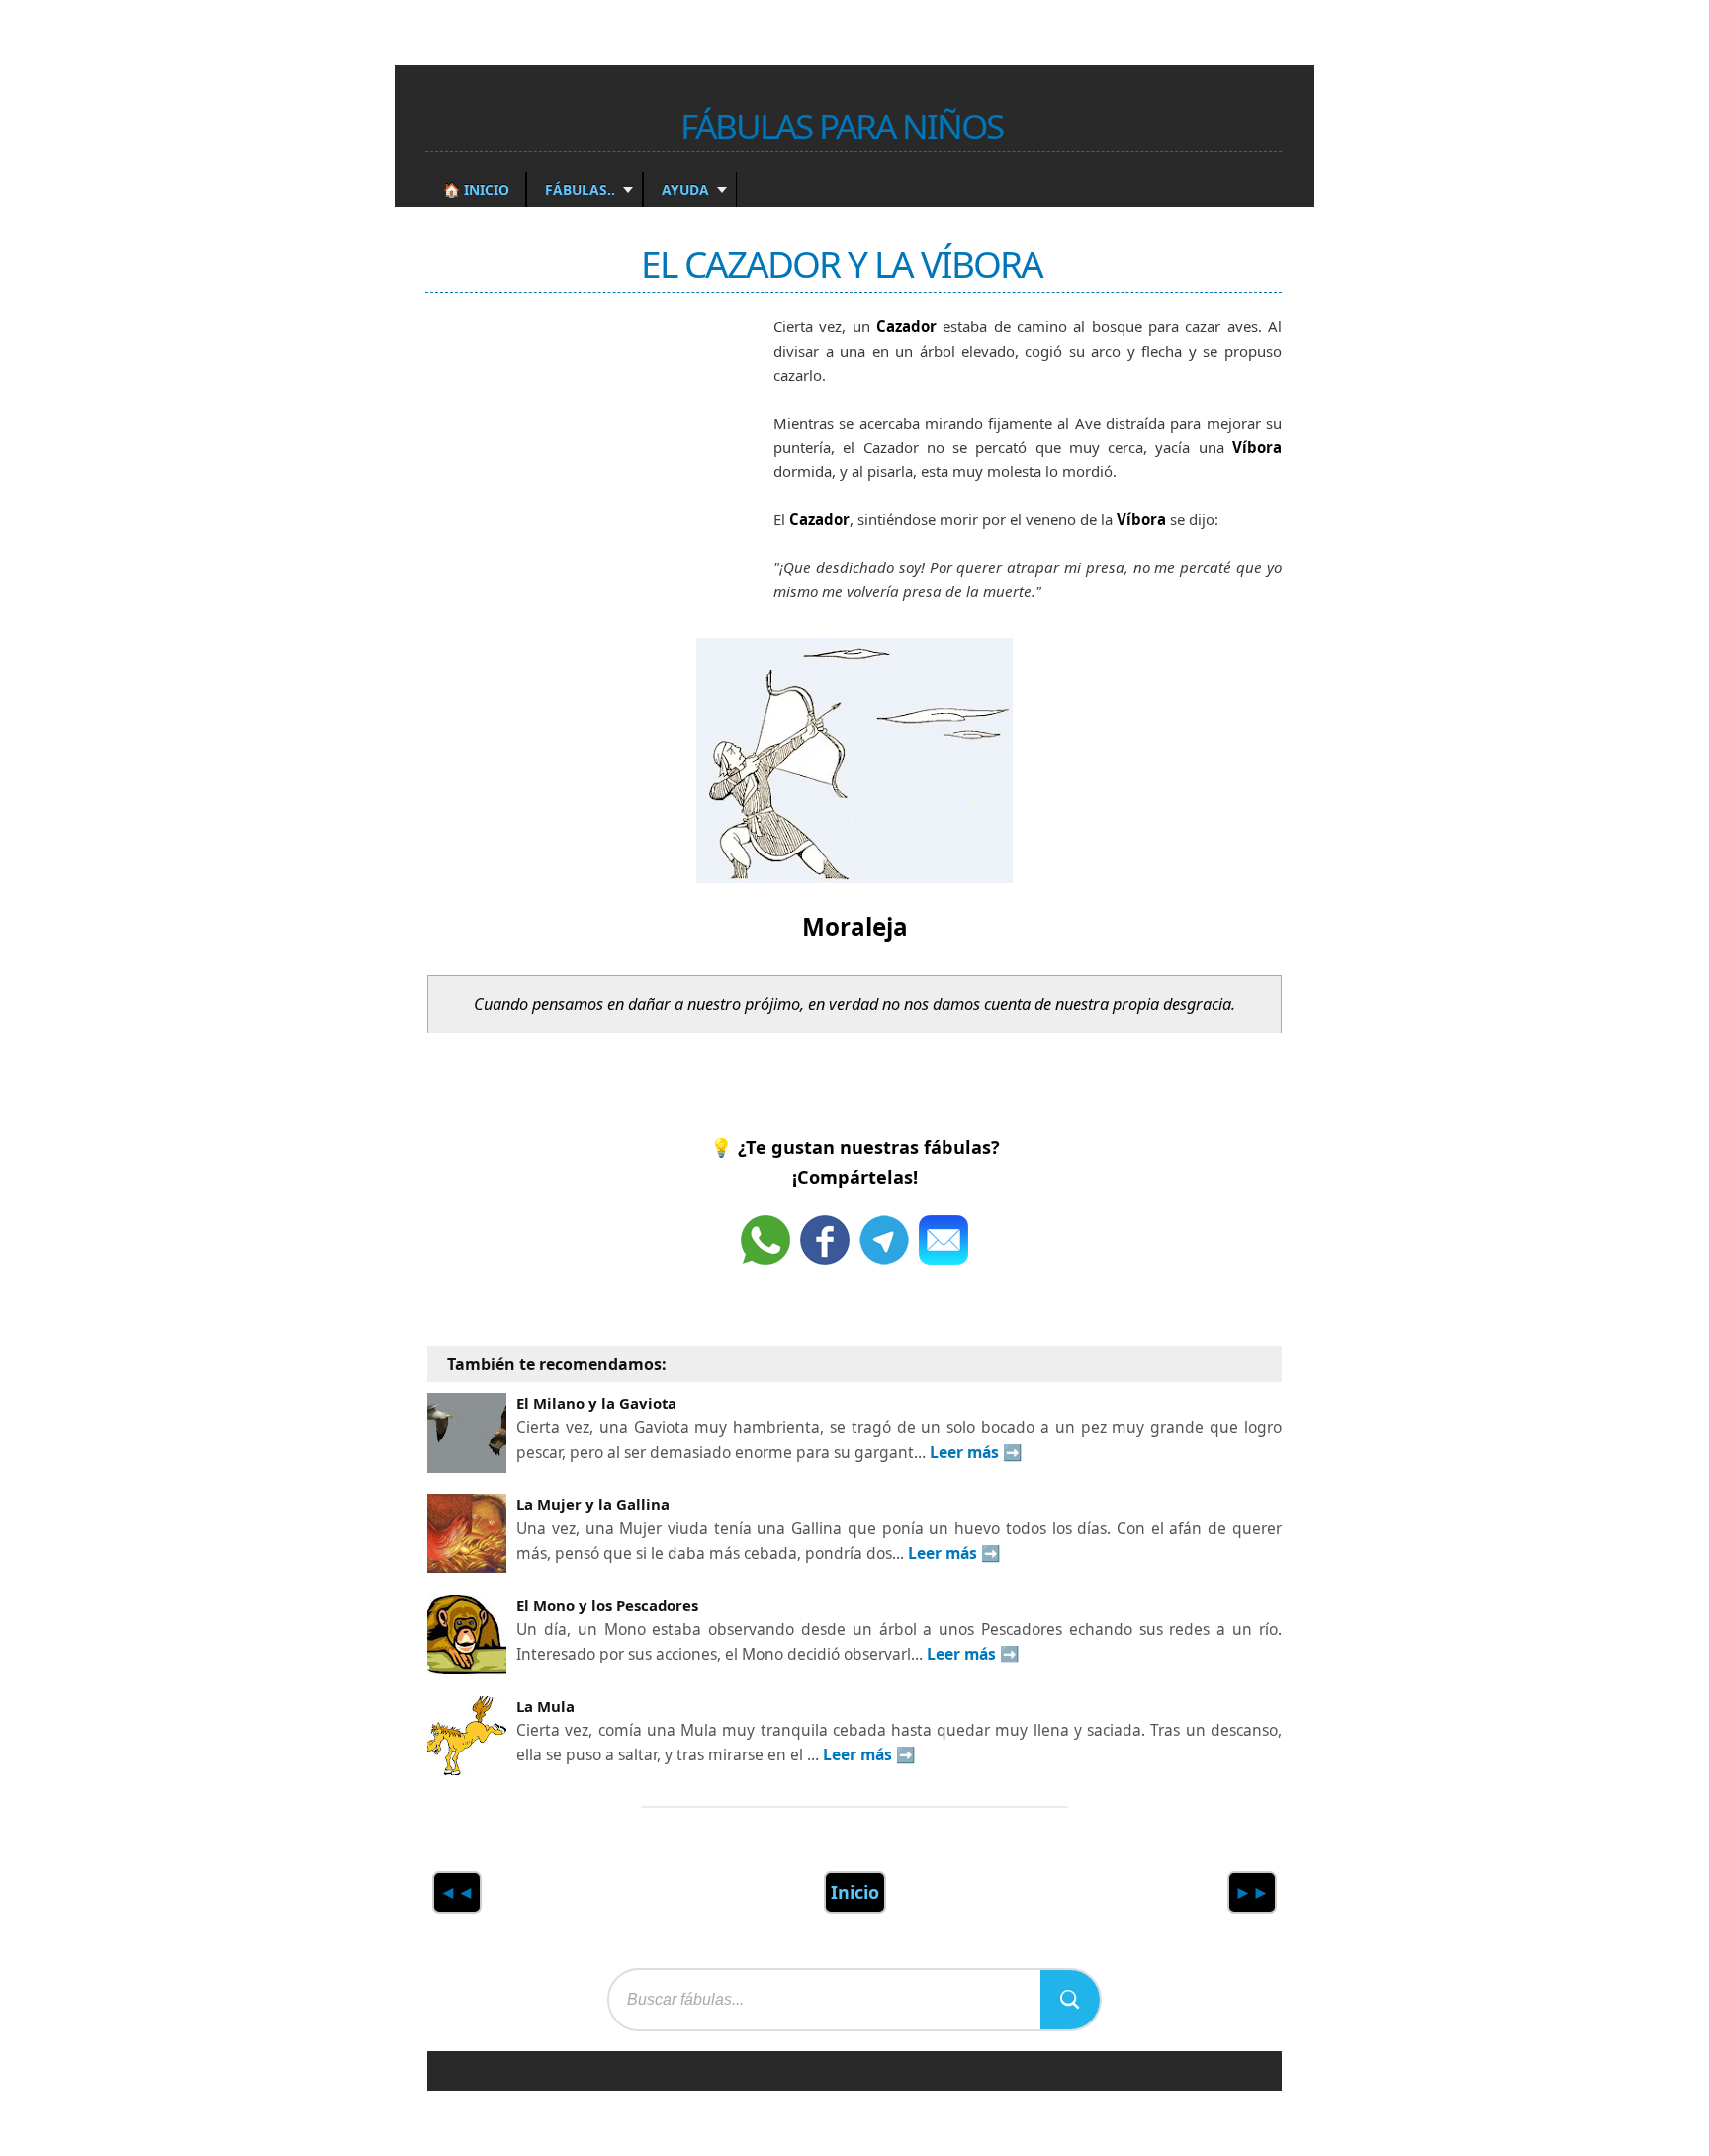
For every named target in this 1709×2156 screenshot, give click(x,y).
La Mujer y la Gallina (593, 1504)
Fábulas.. (578, 189)
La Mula (545, 1706)
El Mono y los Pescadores (607, 1605)
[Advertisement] (576, 468)
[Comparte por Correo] (944, 1240)
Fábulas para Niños (842, 126)
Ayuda (683, 189)
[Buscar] (1070, 2000)
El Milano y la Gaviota (596, 1403)
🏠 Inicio (476, 189)
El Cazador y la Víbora (842, 264)
